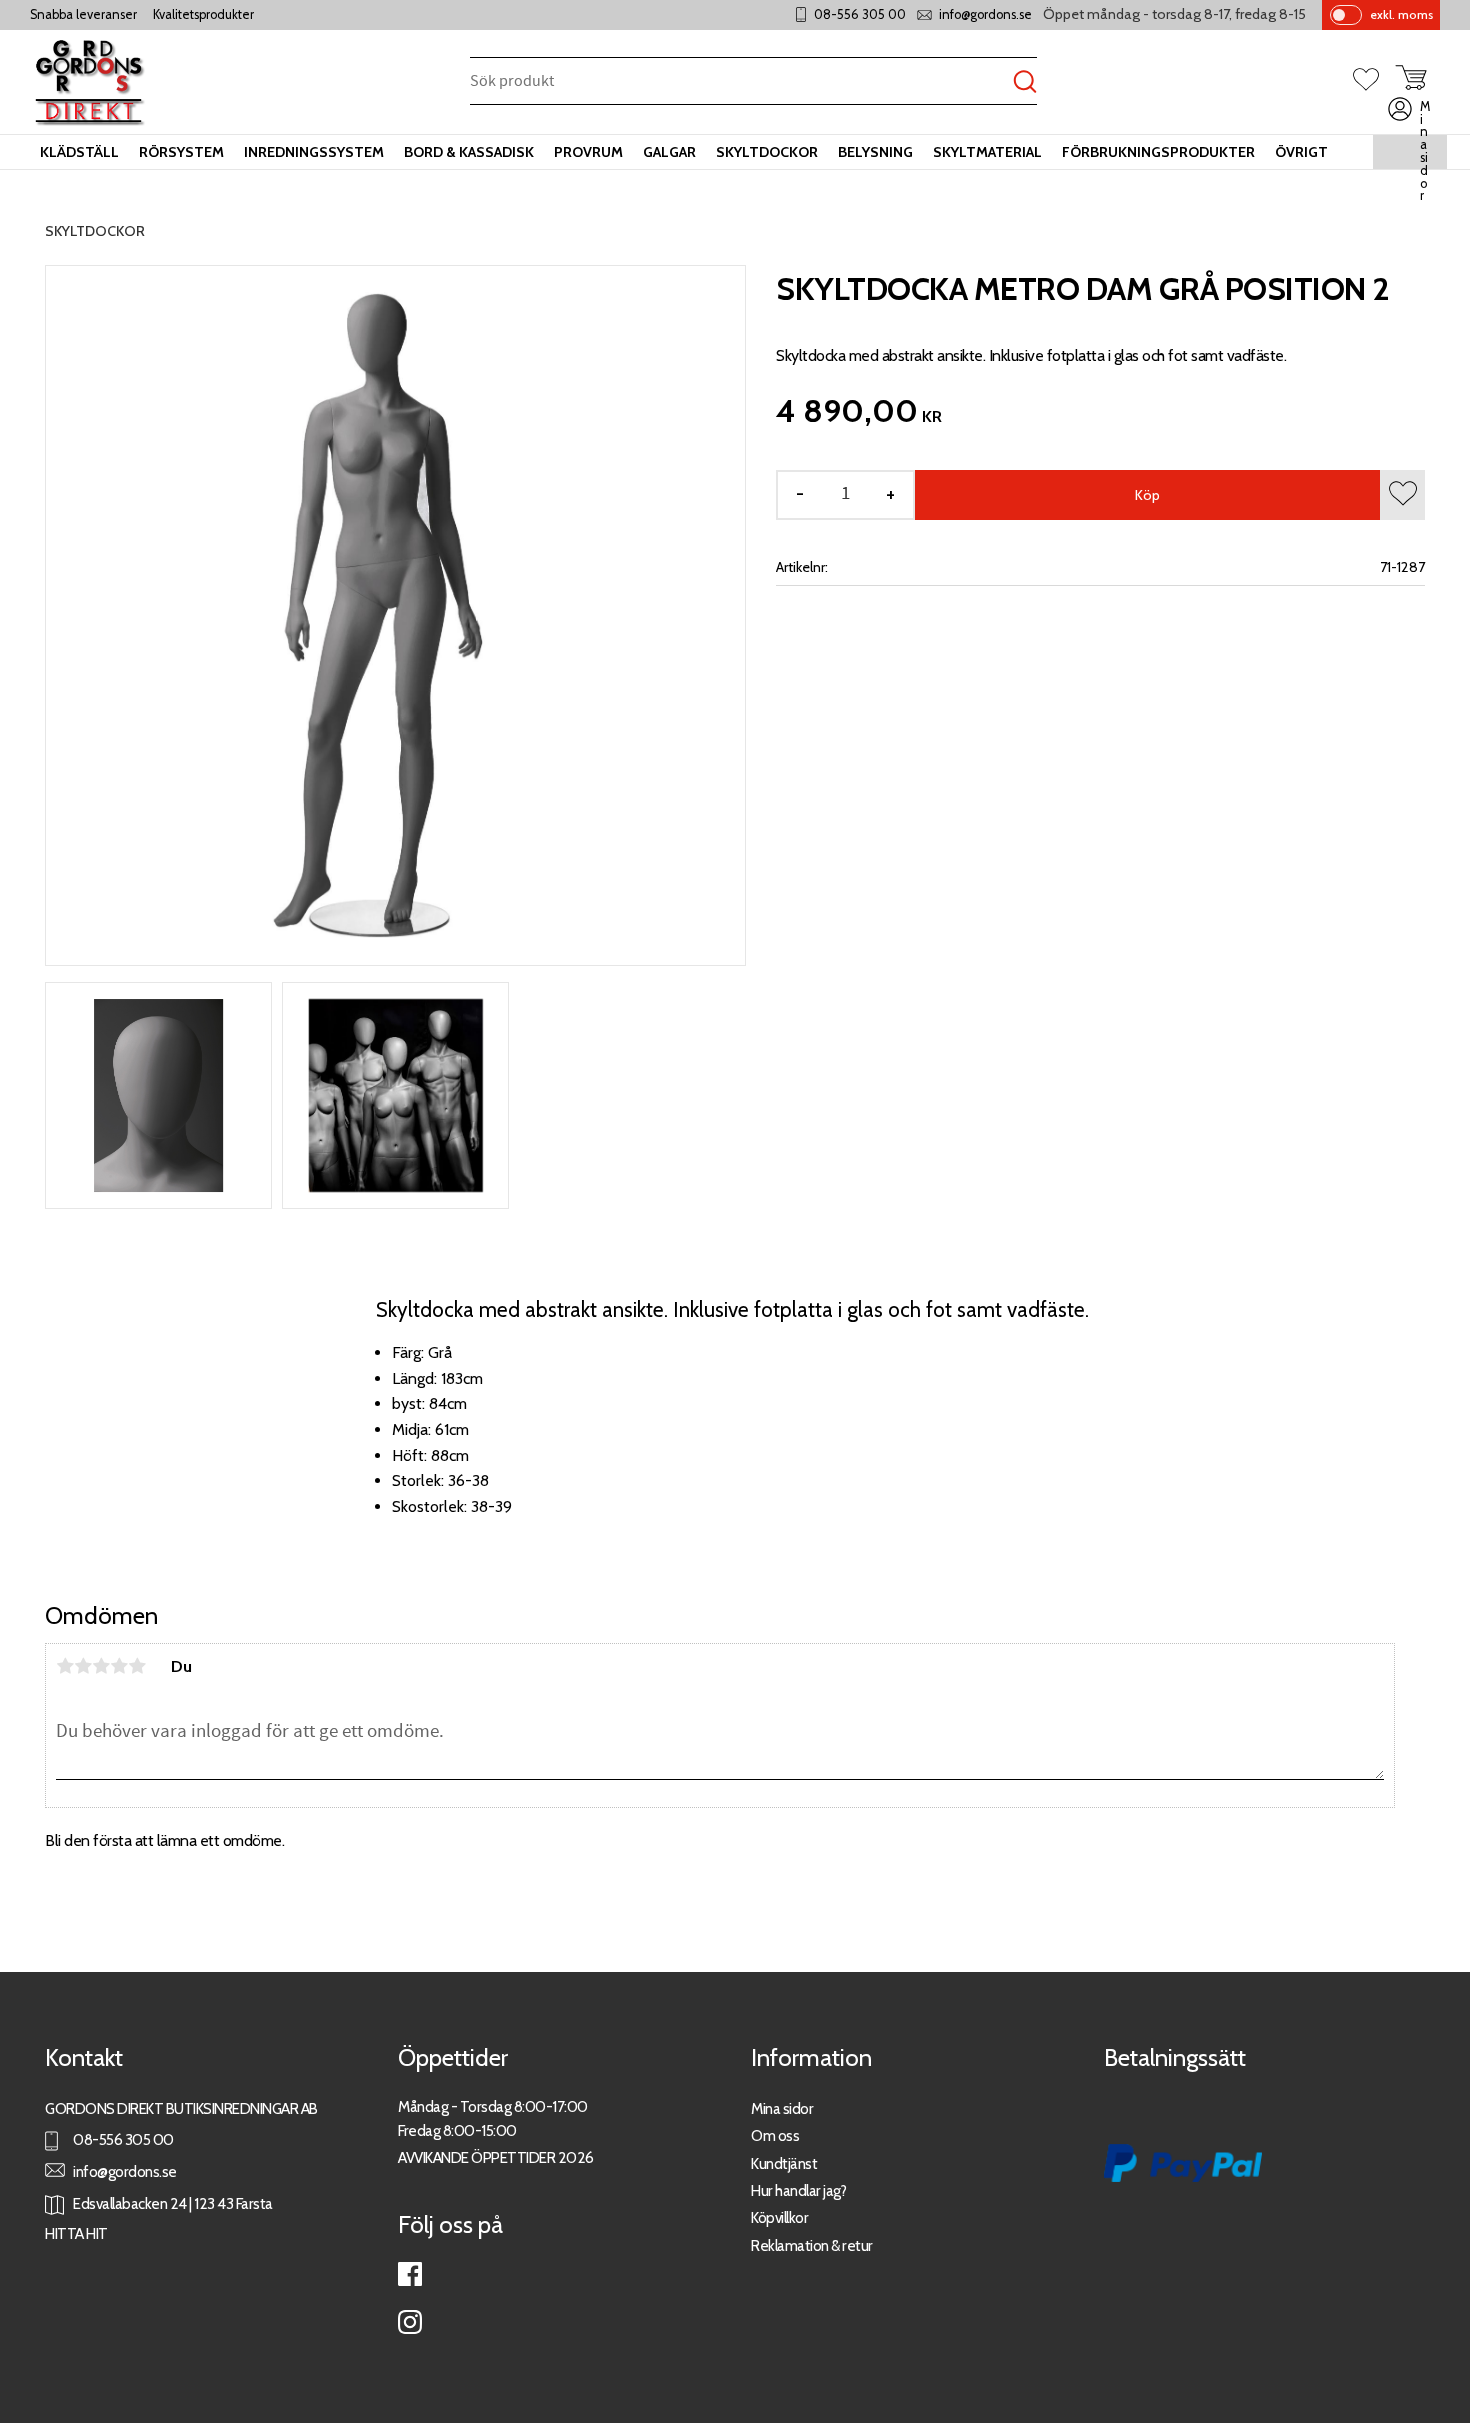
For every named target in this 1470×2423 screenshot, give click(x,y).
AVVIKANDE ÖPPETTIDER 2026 (496, 2157)
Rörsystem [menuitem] (181, 152)
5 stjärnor (137, 1666)
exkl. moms (1401, 14)
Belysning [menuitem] (875, 152)
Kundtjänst (784, 2163)
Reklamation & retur (812, 2245)
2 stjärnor (83, 1666)
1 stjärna (65, 1666)
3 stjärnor (101, 1666)
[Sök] (1025, 82)
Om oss (775, 2135)
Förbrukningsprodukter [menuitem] (1158, 152)
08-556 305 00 (860, 14)
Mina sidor (782, 2108)
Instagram (410, 2322)
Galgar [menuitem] (669, 152)
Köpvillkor (779, 2217)
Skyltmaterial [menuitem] (987, 152)
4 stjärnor (119, 1666)
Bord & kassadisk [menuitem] (469, 152)
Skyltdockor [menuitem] (767, 152)
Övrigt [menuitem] (1301, 152)
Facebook (410, 2274)
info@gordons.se (985, 14)
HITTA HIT (76, 2233)
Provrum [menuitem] (588, 152)
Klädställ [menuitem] (79, 152)
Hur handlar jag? (798, 2190)
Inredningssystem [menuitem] (314, 152)
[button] (1374, 81)
